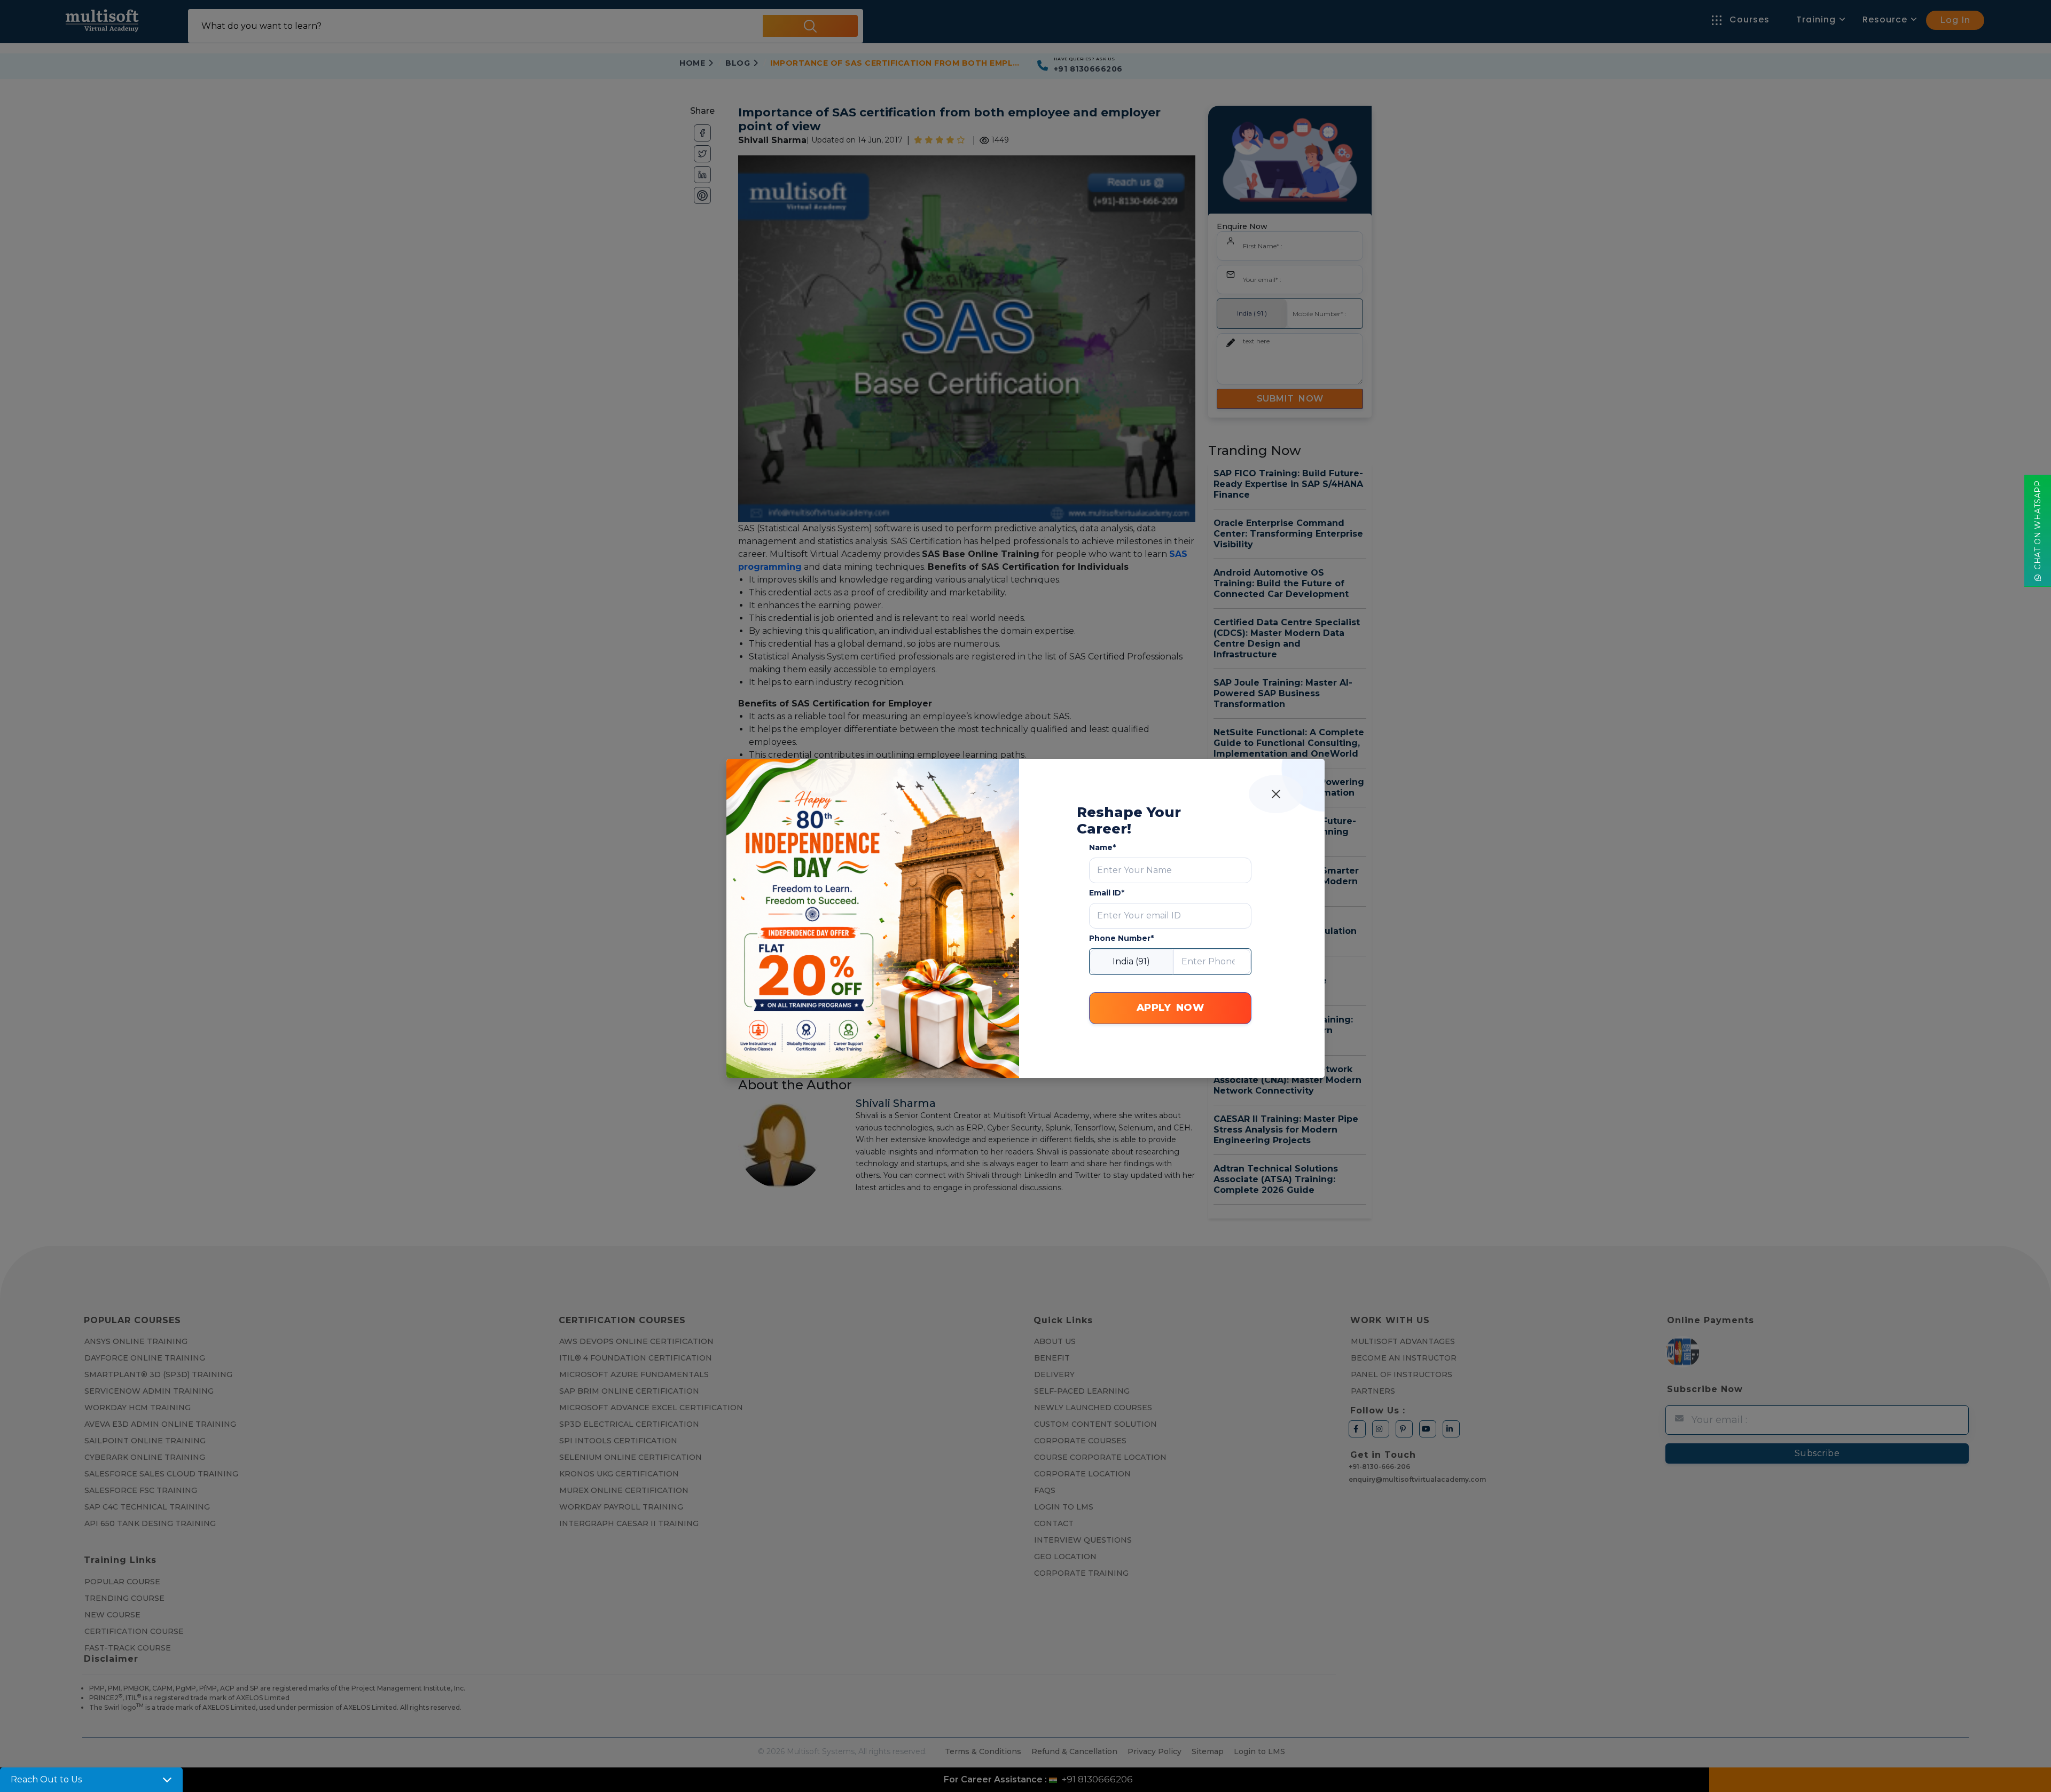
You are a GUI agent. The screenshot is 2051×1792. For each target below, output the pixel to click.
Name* (1102, 847)
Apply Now (1171, 1008)
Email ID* (1107, 893)
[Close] (1276, 794)
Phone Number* (1121, 938)
